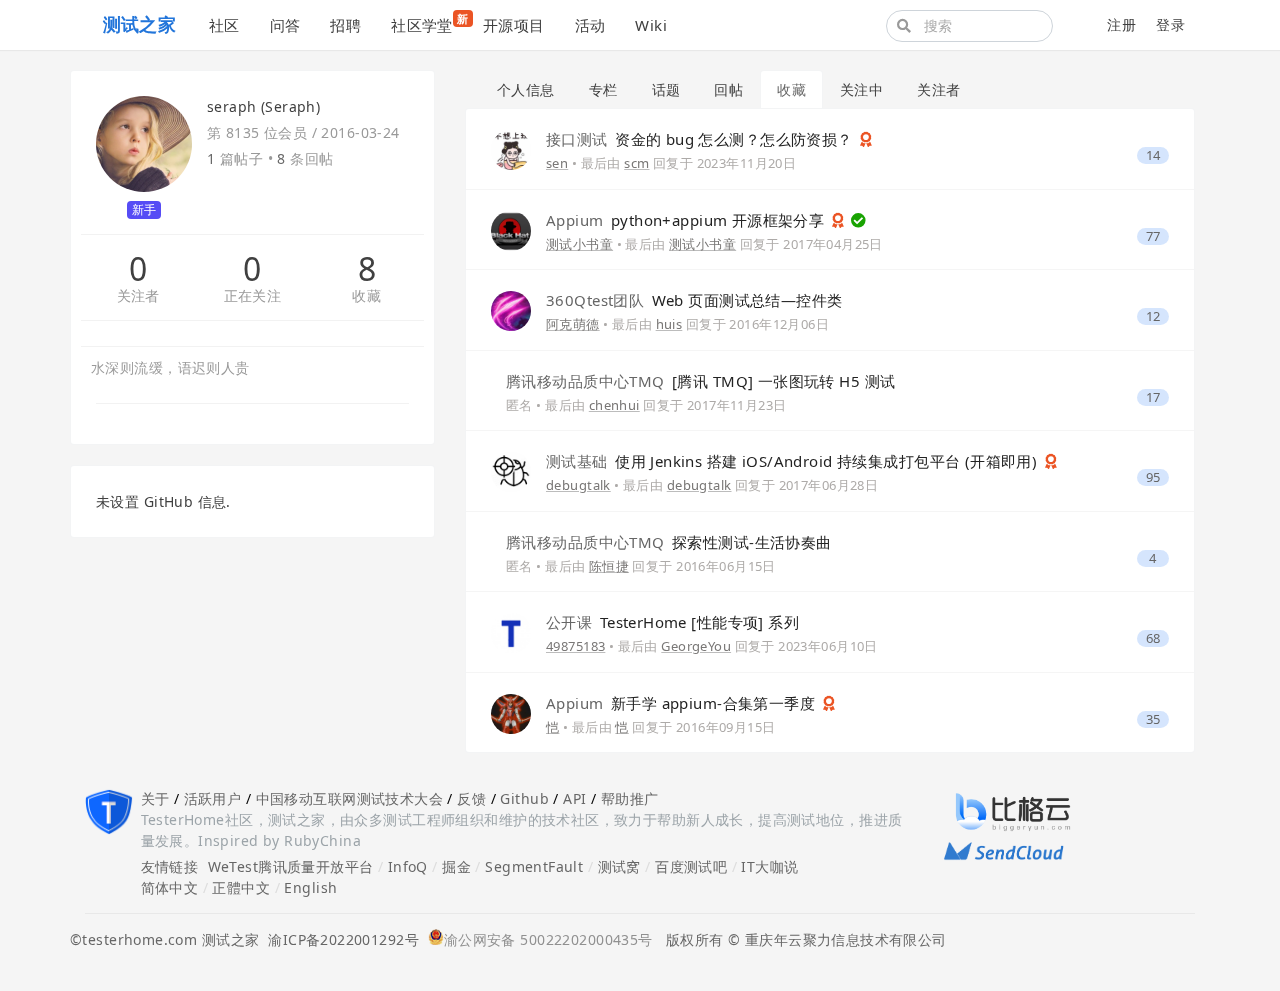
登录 (1170, 24)
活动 (590, 25)
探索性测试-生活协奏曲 (669, 542)
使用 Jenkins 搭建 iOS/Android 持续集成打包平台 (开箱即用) (794, 461)
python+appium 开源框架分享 (687, 220)
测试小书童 (579, 244)
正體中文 (241, 887)
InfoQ (408, 866)
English (310, 887)
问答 (285, 25)
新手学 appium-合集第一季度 (683, 703)
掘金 (456, 866)
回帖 (728, 89)
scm (636, 163)
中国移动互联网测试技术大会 (349, 798)
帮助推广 (630, 798)
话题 (666, 89)
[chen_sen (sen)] (511, 148)
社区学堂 (429, 23)
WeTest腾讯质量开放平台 (291, 866)
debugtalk (578, 485)
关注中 (861, 89)
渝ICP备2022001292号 (339, 939)
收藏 (366, 296)
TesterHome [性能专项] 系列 (672, 622)
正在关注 (253, 296)
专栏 (603, 89)
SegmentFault (534, 866)
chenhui (614, 405)
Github (524, 798)
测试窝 (619, 866)
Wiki (651, 25)
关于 (155, 798)
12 (1153, 316)
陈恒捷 (609, 566)
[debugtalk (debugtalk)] (511, 470)
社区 (224, 25)
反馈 (471, 798)
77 (1153, 236)
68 (1153, 638)
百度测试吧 (691, 866)
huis (669, 324)
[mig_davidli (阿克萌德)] (511, 309)
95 (1153, 477)
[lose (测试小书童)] (511, 228)
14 (1153, 155)
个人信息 (526, 89)
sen (557, 163)
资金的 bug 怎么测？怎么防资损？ (701, 139)
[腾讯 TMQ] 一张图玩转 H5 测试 (700, 381)
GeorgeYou (696, 646)
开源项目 (514, 25)
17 (1153, 397)
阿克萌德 (573, 324)
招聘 (345, 25)
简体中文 (170, 887)
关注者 (138, 296)
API (574, 798)
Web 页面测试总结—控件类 (694, 300)
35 (1153, 719)
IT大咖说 (769, 866)
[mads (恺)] (511, 711)
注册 (1121, 24)
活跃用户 (213, 798)
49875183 (575, 646)
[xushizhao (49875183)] (511, 631)
